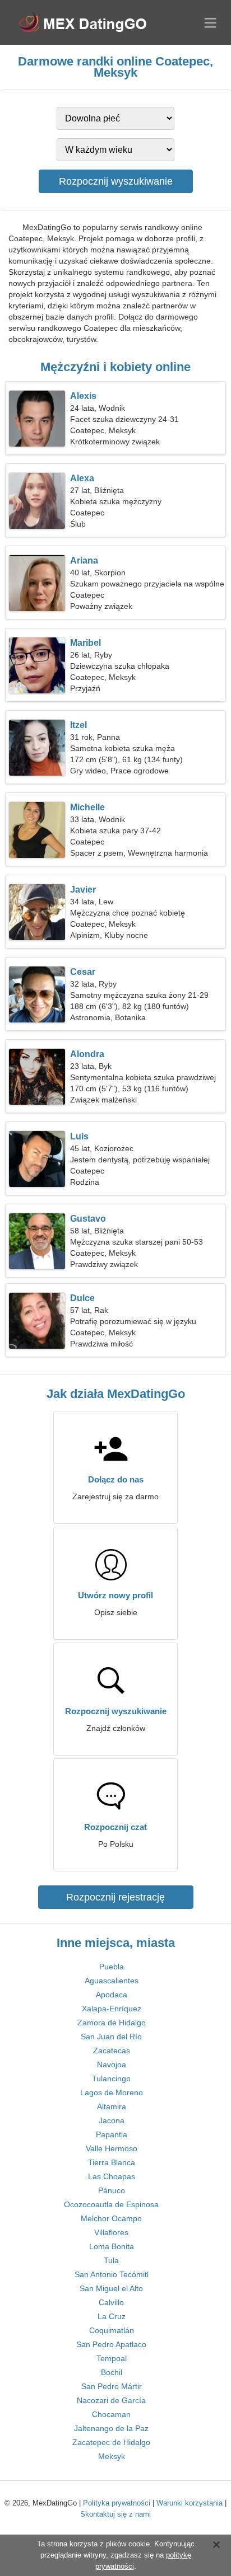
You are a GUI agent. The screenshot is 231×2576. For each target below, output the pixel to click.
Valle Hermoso (112, 2148)
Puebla (112, 1967)
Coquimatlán (112, 2330)
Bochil (112, 2372)
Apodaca (112, 1995)
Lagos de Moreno (112, 2092)
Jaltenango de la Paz (111, 2428)
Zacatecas (112, 2051)
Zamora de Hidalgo (112, 2023)
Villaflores (111, 2232)
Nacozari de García (111, 2400)
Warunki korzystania (190, 2503)
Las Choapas (112, 2176)
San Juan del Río (111, 2037)
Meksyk (112, 2456)
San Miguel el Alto (111, 2288)
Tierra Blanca (112, 2162)
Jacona (112, 2120)
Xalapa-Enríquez (112, 2009)
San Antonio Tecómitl (112, 2274)
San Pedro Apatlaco (111, 2344)
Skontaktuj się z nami (115, 2514)
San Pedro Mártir (112, 2386)
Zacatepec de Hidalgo (111, 2442)
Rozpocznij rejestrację (115, 1897)
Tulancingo (111, 2078)
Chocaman (111, 2414)
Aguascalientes (112, 1981)
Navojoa (112, 2064)
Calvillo (111, 2302)
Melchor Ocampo (111, 2218)
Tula (111, 2260)
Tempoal (112, 2358)
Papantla (112, 2134)
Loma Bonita (112, 2246)
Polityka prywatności (117, 2503)
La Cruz (112, 2316)
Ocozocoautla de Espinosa (111, 2204)
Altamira (112, 2106)
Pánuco (112, 2190)
